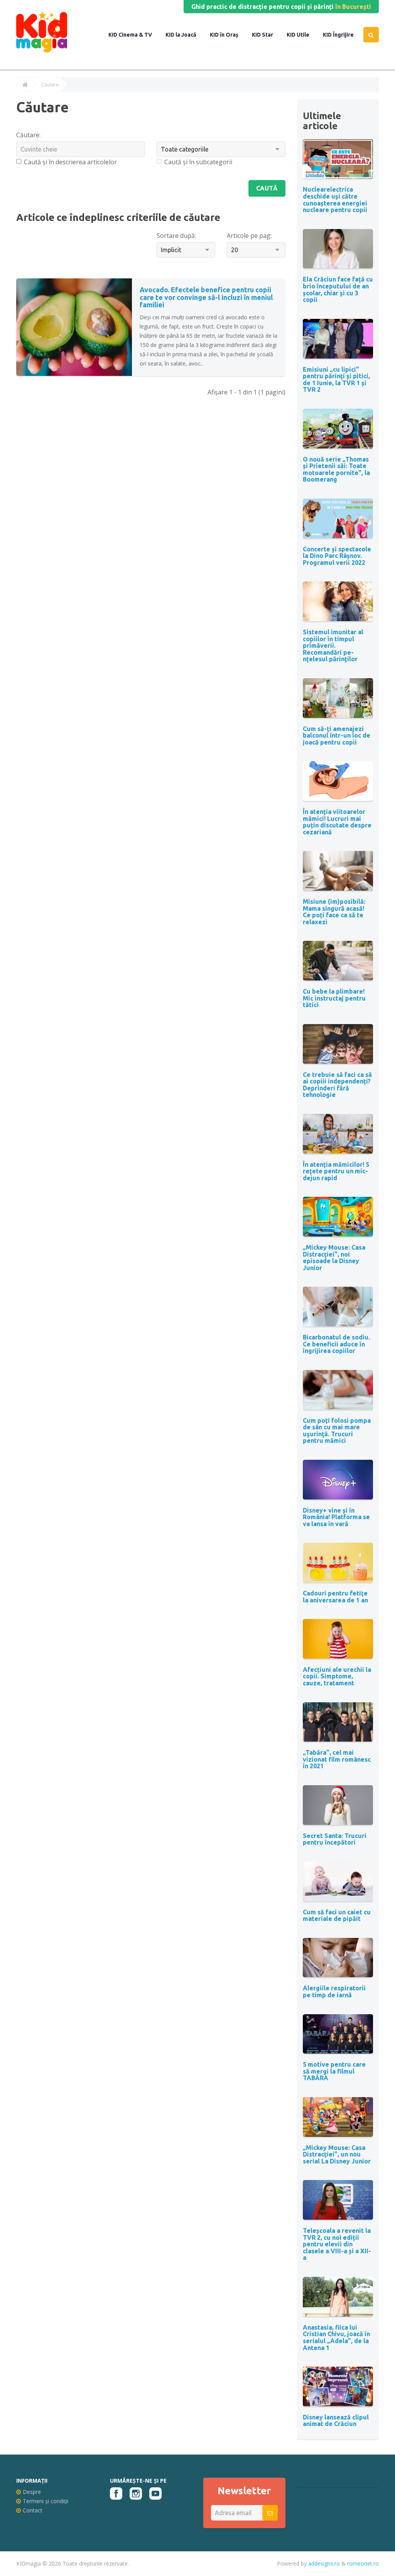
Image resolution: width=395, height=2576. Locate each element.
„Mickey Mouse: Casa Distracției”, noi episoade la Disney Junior (334, 1258)
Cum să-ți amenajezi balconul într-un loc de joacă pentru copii (337, 735)
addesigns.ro (324, 2563)
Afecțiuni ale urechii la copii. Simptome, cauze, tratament (337, 1676)
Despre (32, 2492)
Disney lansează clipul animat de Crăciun (336, 2421)
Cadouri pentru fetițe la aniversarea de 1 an (335, 1597)
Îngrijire (343, 35)
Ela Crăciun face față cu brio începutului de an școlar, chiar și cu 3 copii (338, 289)
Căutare (50, 85)
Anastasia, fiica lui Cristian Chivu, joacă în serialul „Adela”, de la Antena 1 (336, 2338)
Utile (302, 35)
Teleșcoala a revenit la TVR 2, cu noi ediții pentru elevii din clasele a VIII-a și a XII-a (337, 2244)
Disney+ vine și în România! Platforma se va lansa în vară (336, 1517)
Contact (33, 2510)
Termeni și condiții (46, 2501)
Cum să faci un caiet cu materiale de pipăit (337, 1916)
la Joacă (185, 35)
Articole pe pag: (249, 236)
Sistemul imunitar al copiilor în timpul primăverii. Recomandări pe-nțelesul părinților (333, 645)
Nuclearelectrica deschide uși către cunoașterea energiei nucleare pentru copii (335, 200)
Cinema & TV (135, 35)
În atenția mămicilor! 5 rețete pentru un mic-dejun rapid (336, 1171)
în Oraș (229, 35)
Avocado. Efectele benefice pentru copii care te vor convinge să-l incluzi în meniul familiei (206, 297)
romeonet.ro (363, 2563)
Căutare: (28, 135)
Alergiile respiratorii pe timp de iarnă (334, 1991)
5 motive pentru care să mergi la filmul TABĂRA (334, 2071)
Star (267, 35)
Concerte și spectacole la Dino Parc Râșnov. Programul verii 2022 (337, 556)
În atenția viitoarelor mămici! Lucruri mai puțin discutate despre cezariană (337, 822)
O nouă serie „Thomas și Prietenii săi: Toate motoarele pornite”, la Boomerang (336, 469)
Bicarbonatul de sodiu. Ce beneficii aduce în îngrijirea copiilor (336, 1344)
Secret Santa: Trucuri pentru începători (335, 1839)
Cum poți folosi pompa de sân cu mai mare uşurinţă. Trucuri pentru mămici (337, 1431)
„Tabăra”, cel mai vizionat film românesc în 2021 (337, 1759)
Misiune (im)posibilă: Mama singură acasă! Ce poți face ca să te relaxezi (334, 912)
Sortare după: (176, 236)
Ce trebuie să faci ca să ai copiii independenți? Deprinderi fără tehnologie (337, 1085)
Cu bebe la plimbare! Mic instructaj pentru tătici (334, 998)
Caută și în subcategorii (198, 162)
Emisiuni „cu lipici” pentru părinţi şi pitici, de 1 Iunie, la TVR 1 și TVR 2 (336, 380)
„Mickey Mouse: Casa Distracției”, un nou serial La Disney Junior (337, 2154)
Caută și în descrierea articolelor (70, 162)
